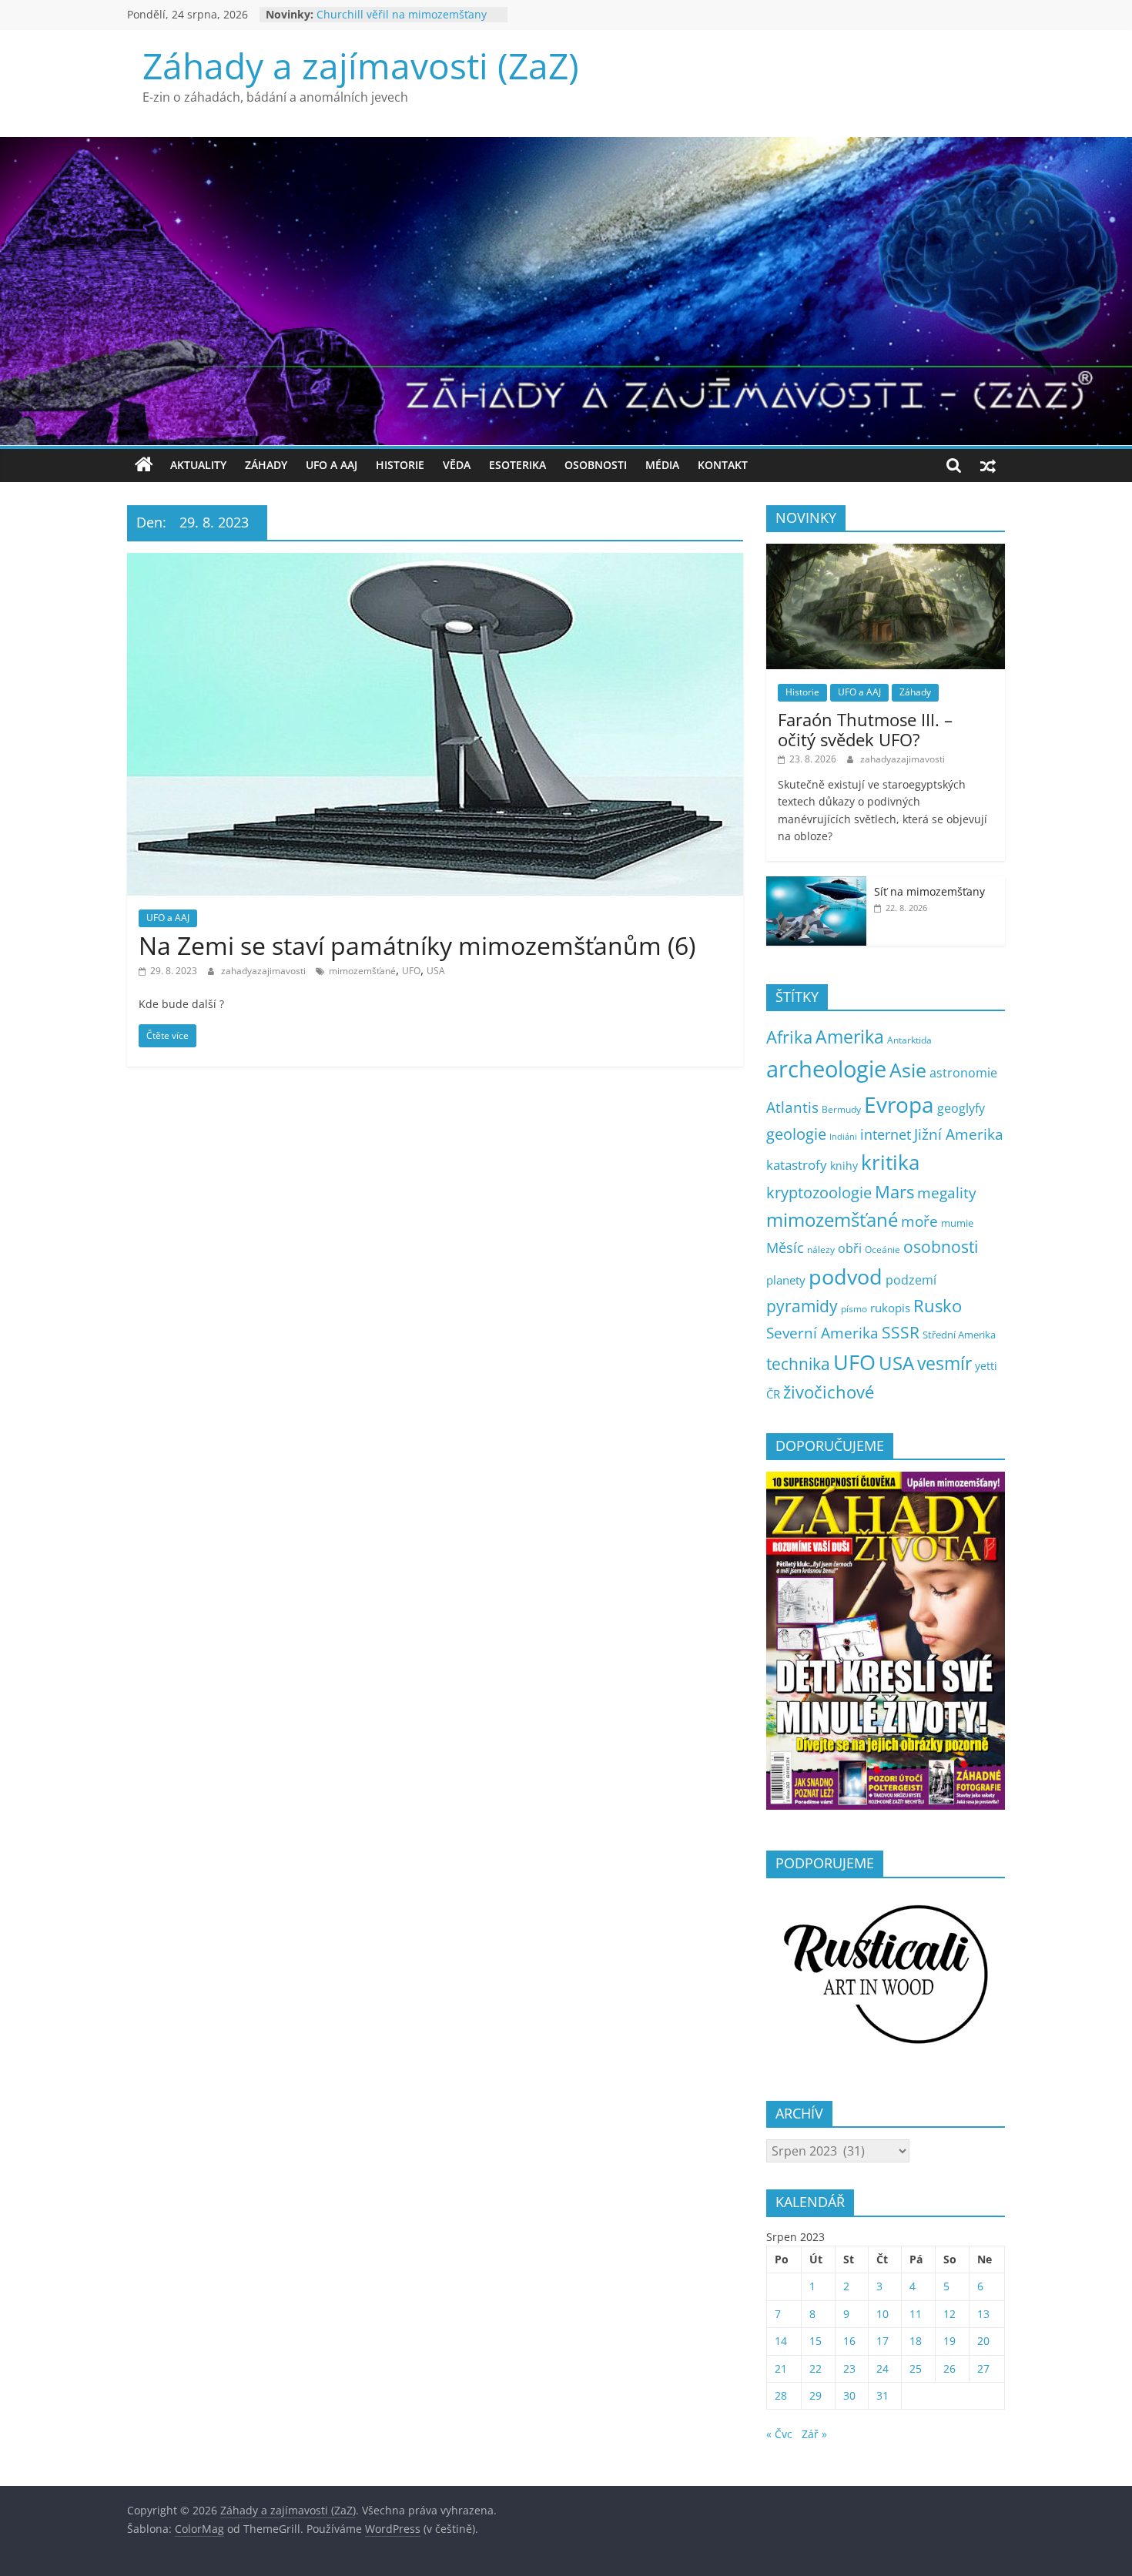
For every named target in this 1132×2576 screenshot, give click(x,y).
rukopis (890, 1308)
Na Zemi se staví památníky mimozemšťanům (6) (417, 945)
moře (919, 1221)
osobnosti (941, 1247)
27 (983, 2368)
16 (849, 2341)
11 (916, 2314)
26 (949, 2368)
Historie (400, 465)
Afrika (789, 1037)
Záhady (266, 465)
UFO (411, 971)
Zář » (814, 2434)
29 (816, 2395)
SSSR (901, 1332)
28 (781, 2395)
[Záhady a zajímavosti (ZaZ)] (144, 465)
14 (781, 2341)
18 (916, 2341)
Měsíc (785, 1248)
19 (949, 2341)
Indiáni (843, 1137)
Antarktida (909, 1040)
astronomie (963, 1073)
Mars (894, 1192)
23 (849, 2368)
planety (786, 1280)
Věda (457, 465)
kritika (890, 1162)
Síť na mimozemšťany (929, 891)
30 (849, 2395)
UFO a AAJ (332, 465)
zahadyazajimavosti (265, 971)
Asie (908, 1070)
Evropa (899, 1104)
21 (781, 2368)
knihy (844, 1166)
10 (882, 2314)
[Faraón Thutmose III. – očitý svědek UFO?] (886, 552)
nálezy (821, 1249)
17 (882, 2341)
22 (816, 2368)
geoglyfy (961, 1108)
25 (916, 2368)
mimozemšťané (362, 971)
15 (816, 2341)
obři (850, 1248)
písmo (854, 1309)
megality (947, 1193)
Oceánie (882, 1249)
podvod (846, 1276)
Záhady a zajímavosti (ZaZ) (361, 65)
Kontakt (723, 465)
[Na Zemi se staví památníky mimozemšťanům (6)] (435, 562)
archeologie (826, 1069)
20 (983, 2341)
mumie (957, 1223)
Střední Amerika (959, 1335)
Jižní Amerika (959, 1134)
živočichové (829, 1392)
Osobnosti (596, 465)
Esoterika (517, 465)
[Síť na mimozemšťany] (816, 884)
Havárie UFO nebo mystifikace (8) (401, 14)
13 (983, 2314)
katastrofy (797, 1165)
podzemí (911, 1280)
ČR (773, 1394)
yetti (986, 1366)
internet (886, 1134)
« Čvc (779, 2434)
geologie (796, 1134)
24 (882, 2368)
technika (798, 1364)
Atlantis (792, 1107)
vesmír (944, 1363)
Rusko (938, 1306)
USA (436, 971)
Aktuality (198, 465)
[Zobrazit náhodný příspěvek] (988, 465)
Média (662, 465)
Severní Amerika (822, 1333)
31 (882, 2395)
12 (949, 2314)
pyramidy (802, 1306)
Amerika (850, 1037)
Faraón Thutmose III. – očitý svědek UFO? (865, 729)
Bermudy (841, 1109)
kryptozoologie (819, 1193)
